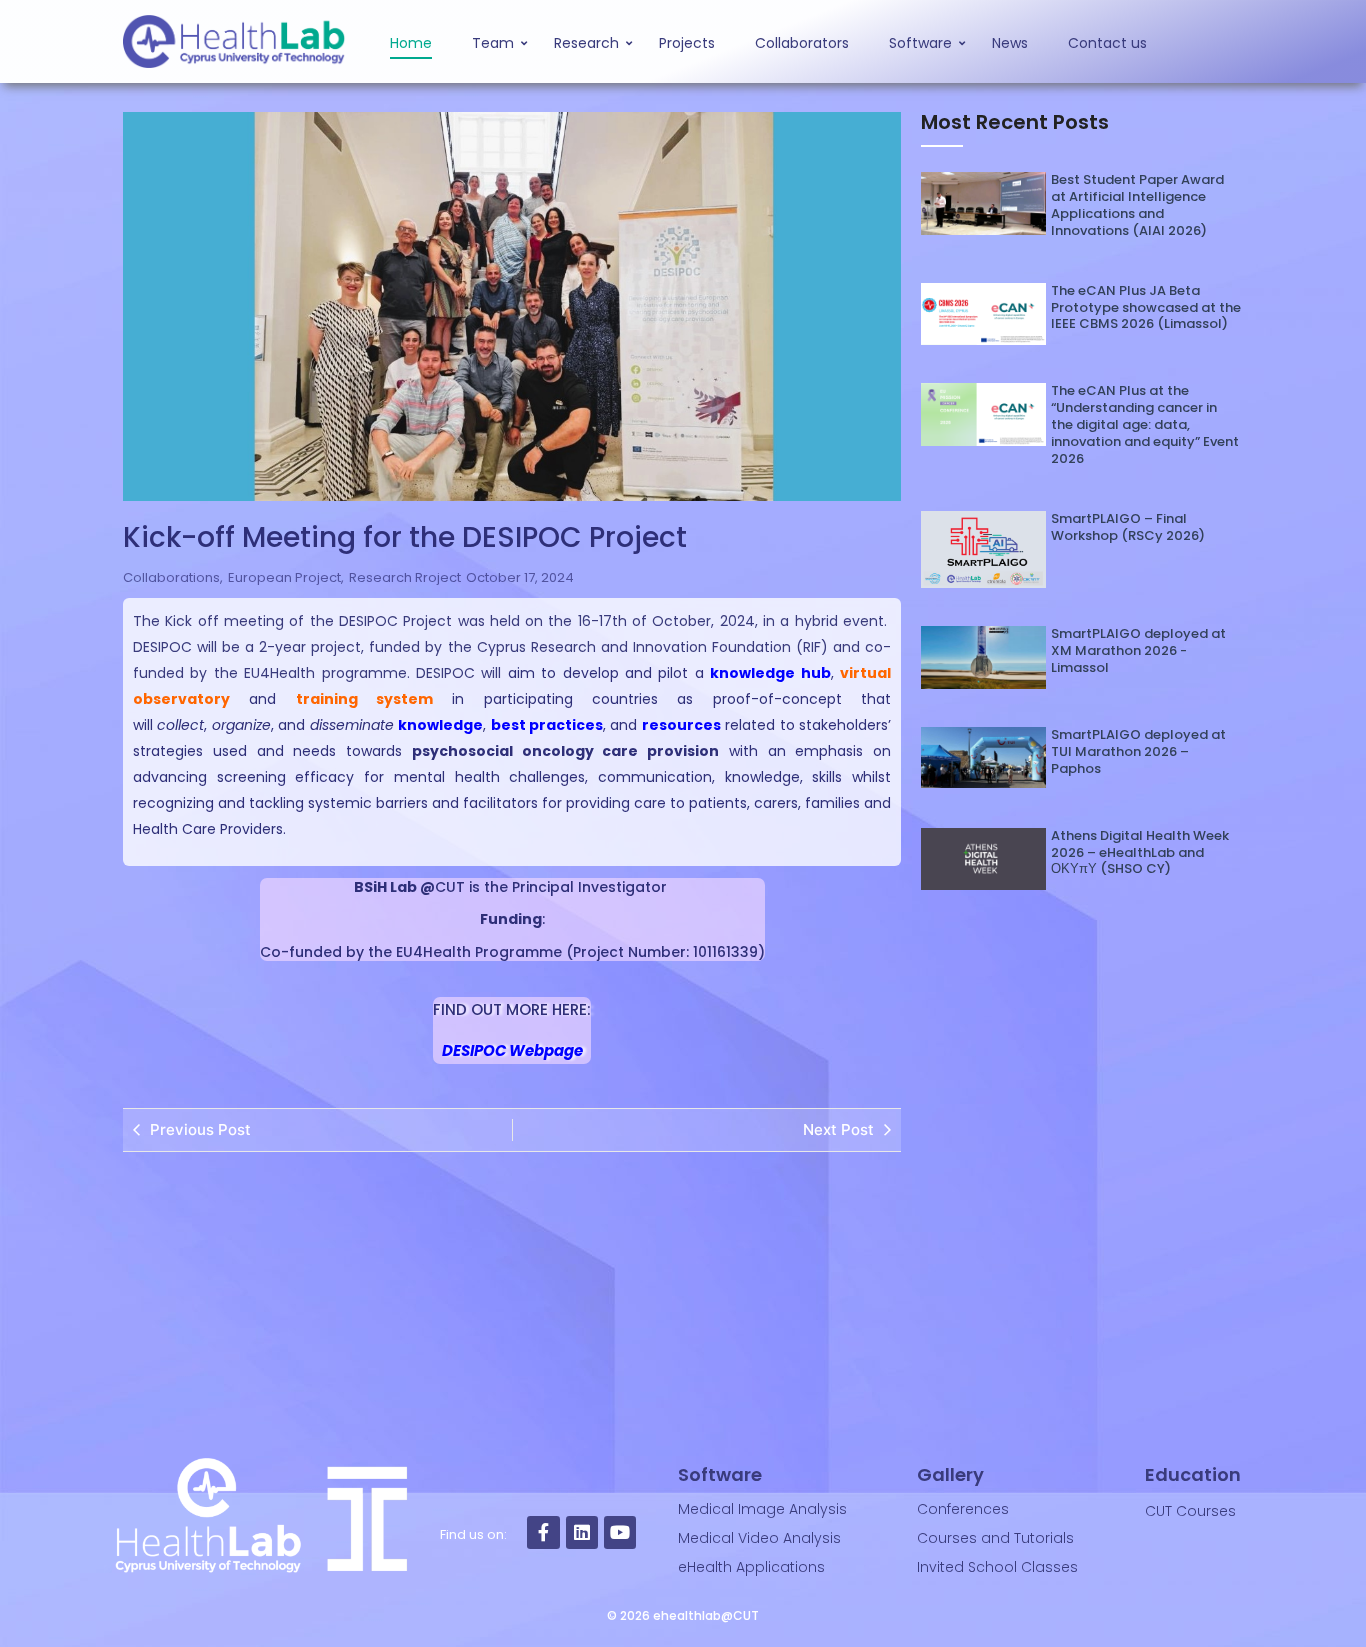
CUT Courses (1190, 1511)
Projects (687, 43)
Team (493, 43)
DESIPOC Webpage (512, 1050)
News (1010, 43)
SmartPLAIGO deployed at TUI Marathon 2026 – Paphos (1138, 752)
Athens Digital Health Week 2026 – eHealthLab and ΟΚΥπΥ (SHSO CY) (1140, 853)
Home (411, 43)
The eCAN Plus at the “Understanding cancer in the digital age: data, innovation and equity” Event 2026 (1145, 425)
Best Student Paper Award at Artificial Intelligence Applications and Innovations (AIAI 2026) (1137, 206)
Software (920, 43)
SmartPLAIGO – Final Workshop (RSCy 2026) (1128, 528)
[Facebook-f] (543, 1532)
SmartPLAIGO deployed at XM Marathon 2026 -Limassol (1138, 651)
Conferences (963, 1509)
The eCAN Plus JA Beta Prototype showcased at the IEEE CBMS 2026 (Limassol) (1146, 308)
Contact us (1107, 43)
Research (586, 43)
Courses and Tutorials (995, 1538)
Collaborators (802, 43)
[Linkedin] (582, 1532)
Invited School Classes (997, 1567)
